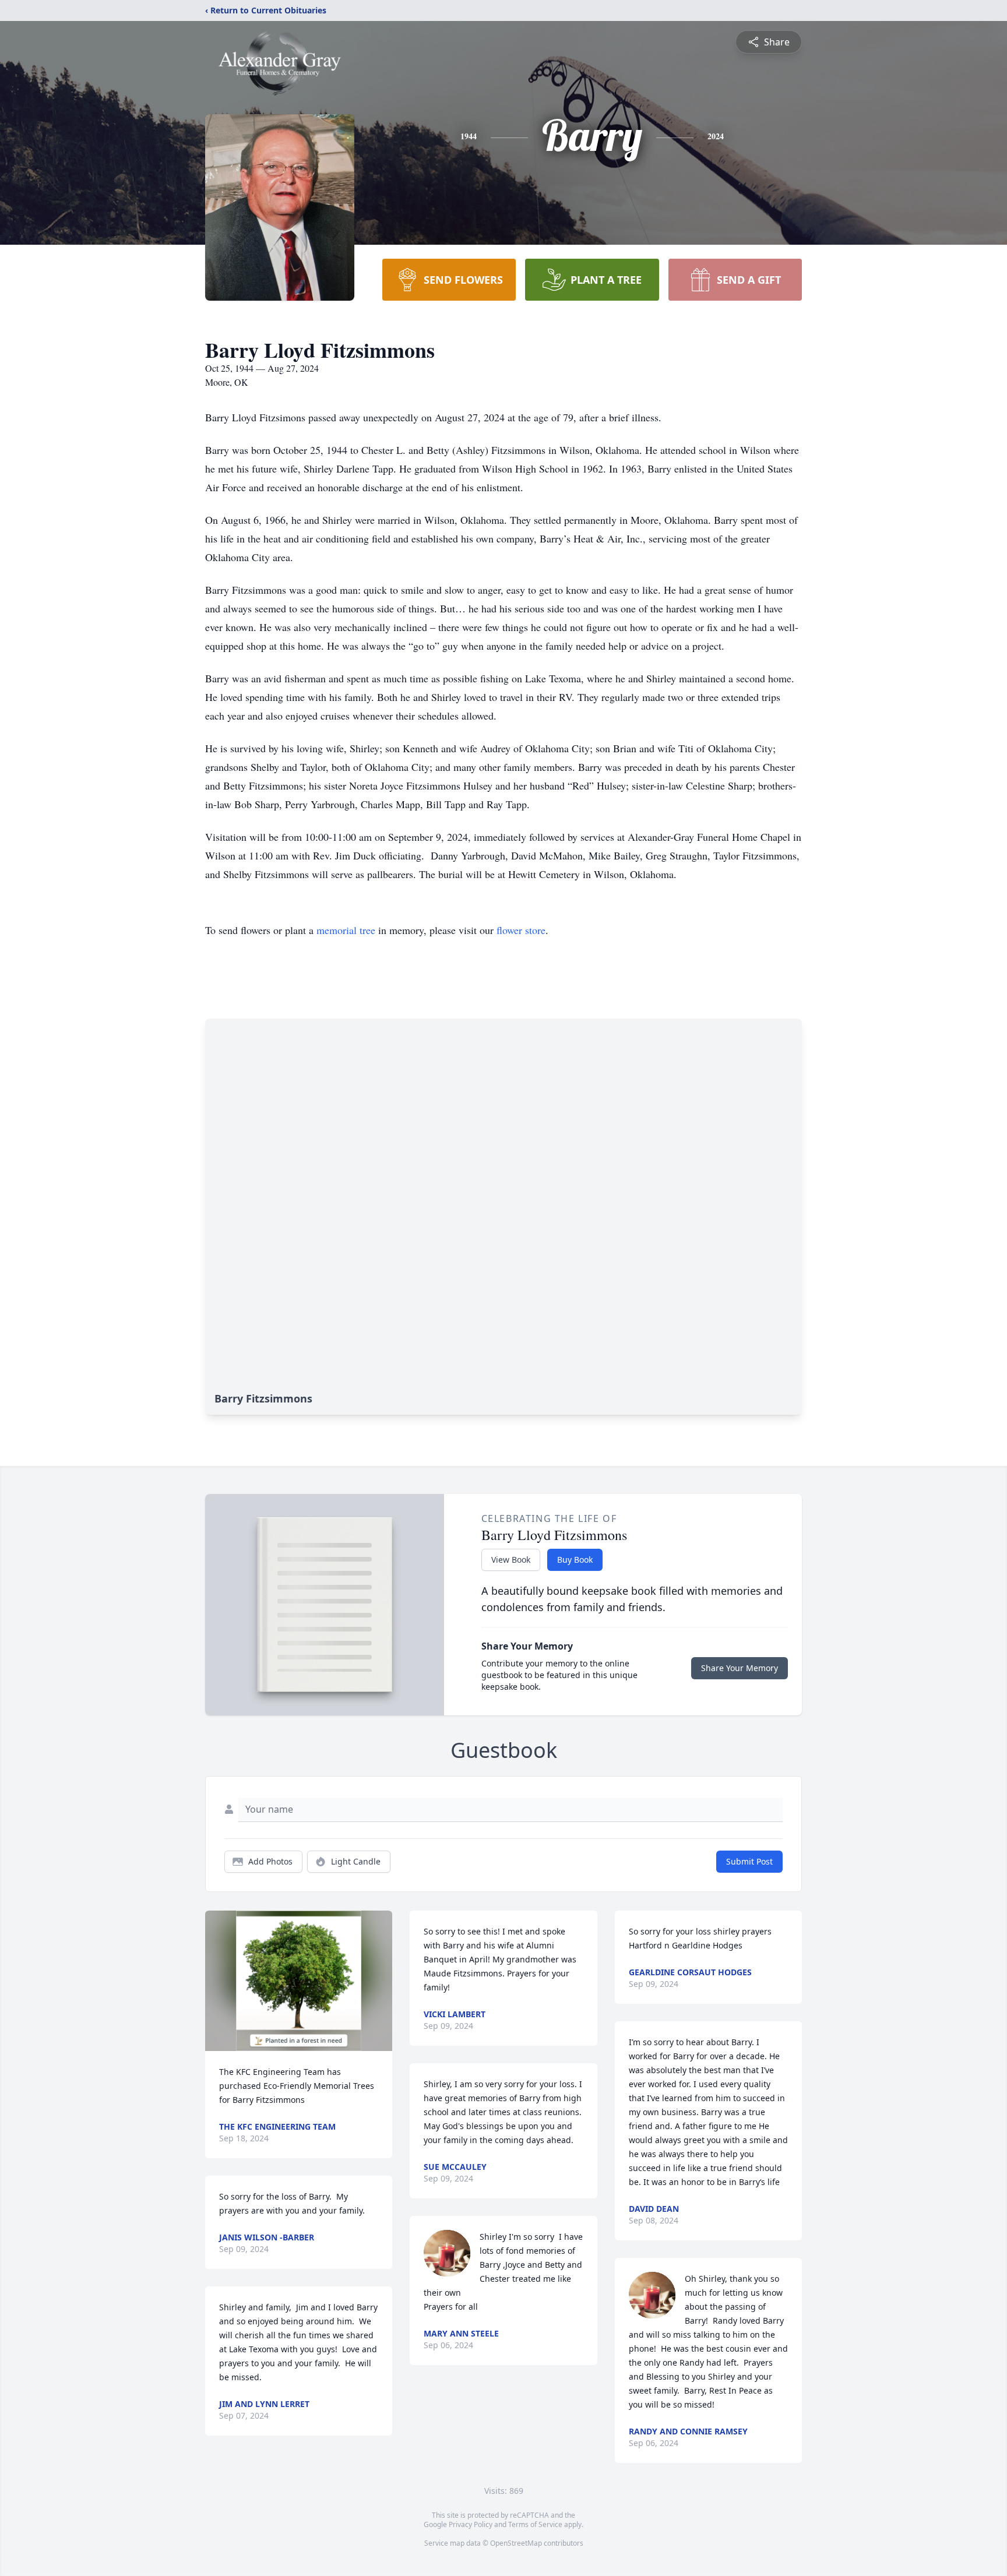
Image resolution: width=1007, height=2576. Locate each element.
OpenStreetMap (516, 2543)
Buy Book (575, 1560)
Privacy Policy (471, 2524)
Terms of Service (535, 2524)
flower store (521, 930)
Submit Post (749, 1861)
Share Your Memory (740, 1668)
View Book (511, 1560)
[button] (299, 1981)
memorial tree (346, 930)
